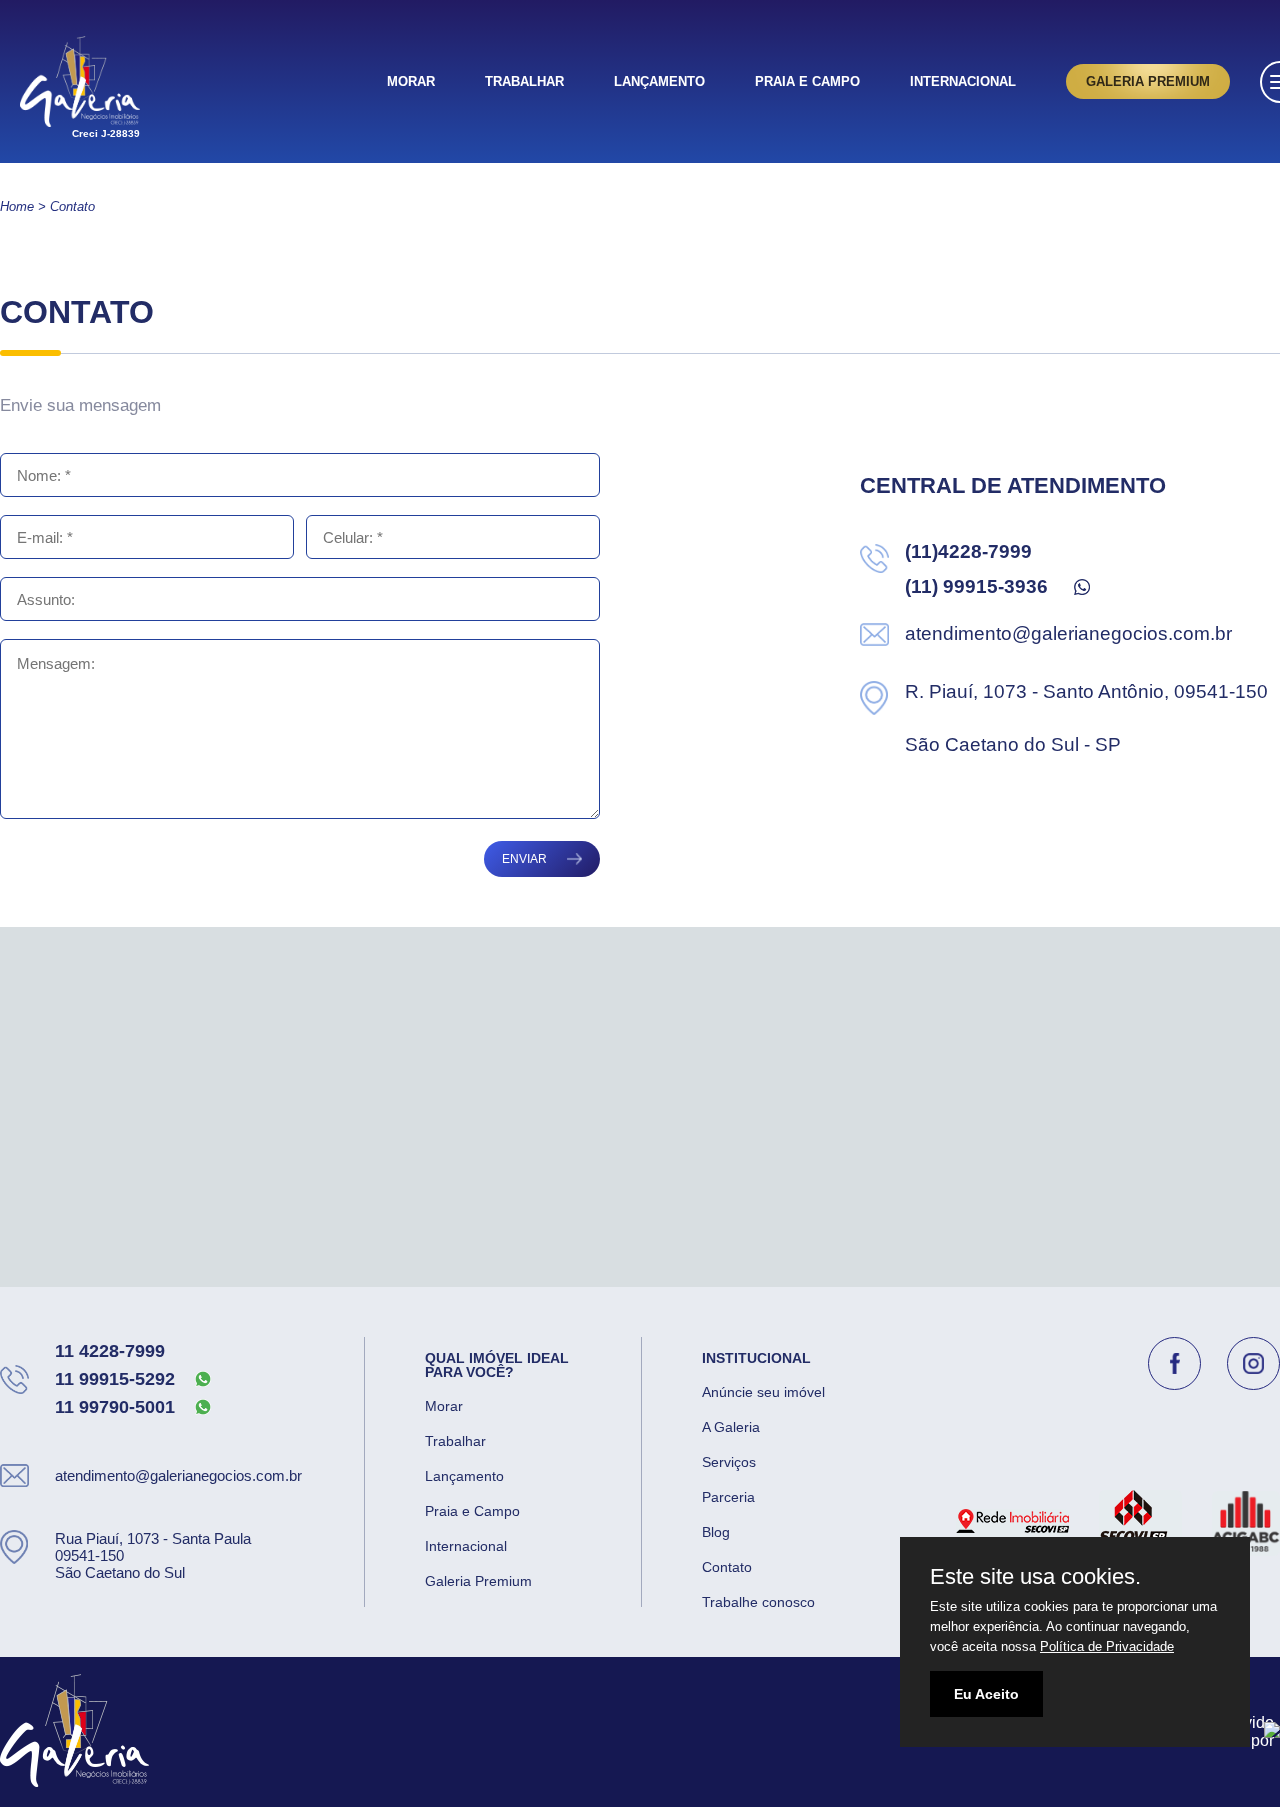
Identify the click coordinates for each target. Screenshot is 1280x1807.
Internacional (466, 1546)
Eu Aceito (986, 1694)
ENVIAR (524, 859)
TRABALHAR (524, 81)
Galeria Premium (478, 1581)
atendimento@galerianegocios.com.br (1068, 633)
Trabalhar (455, 1441)
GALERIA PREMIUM (1148, 81)
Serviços (729, 1462)
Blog (716, 1532)
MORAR (411, 81)
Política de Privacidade (1107, 1646)
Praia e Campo (472, 1511)
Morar (444, 1406)
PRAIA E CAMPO (807, 81)
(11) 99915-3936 (976, 586)
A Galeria (731, 1427)
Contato (727, 1567)
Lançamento (464, 1476)
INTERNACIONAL (963, 81)
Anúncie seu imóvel (763, 1392)
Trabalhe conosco (758, 1602)
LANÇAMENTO (659, 81)
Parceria (728, 1497)
